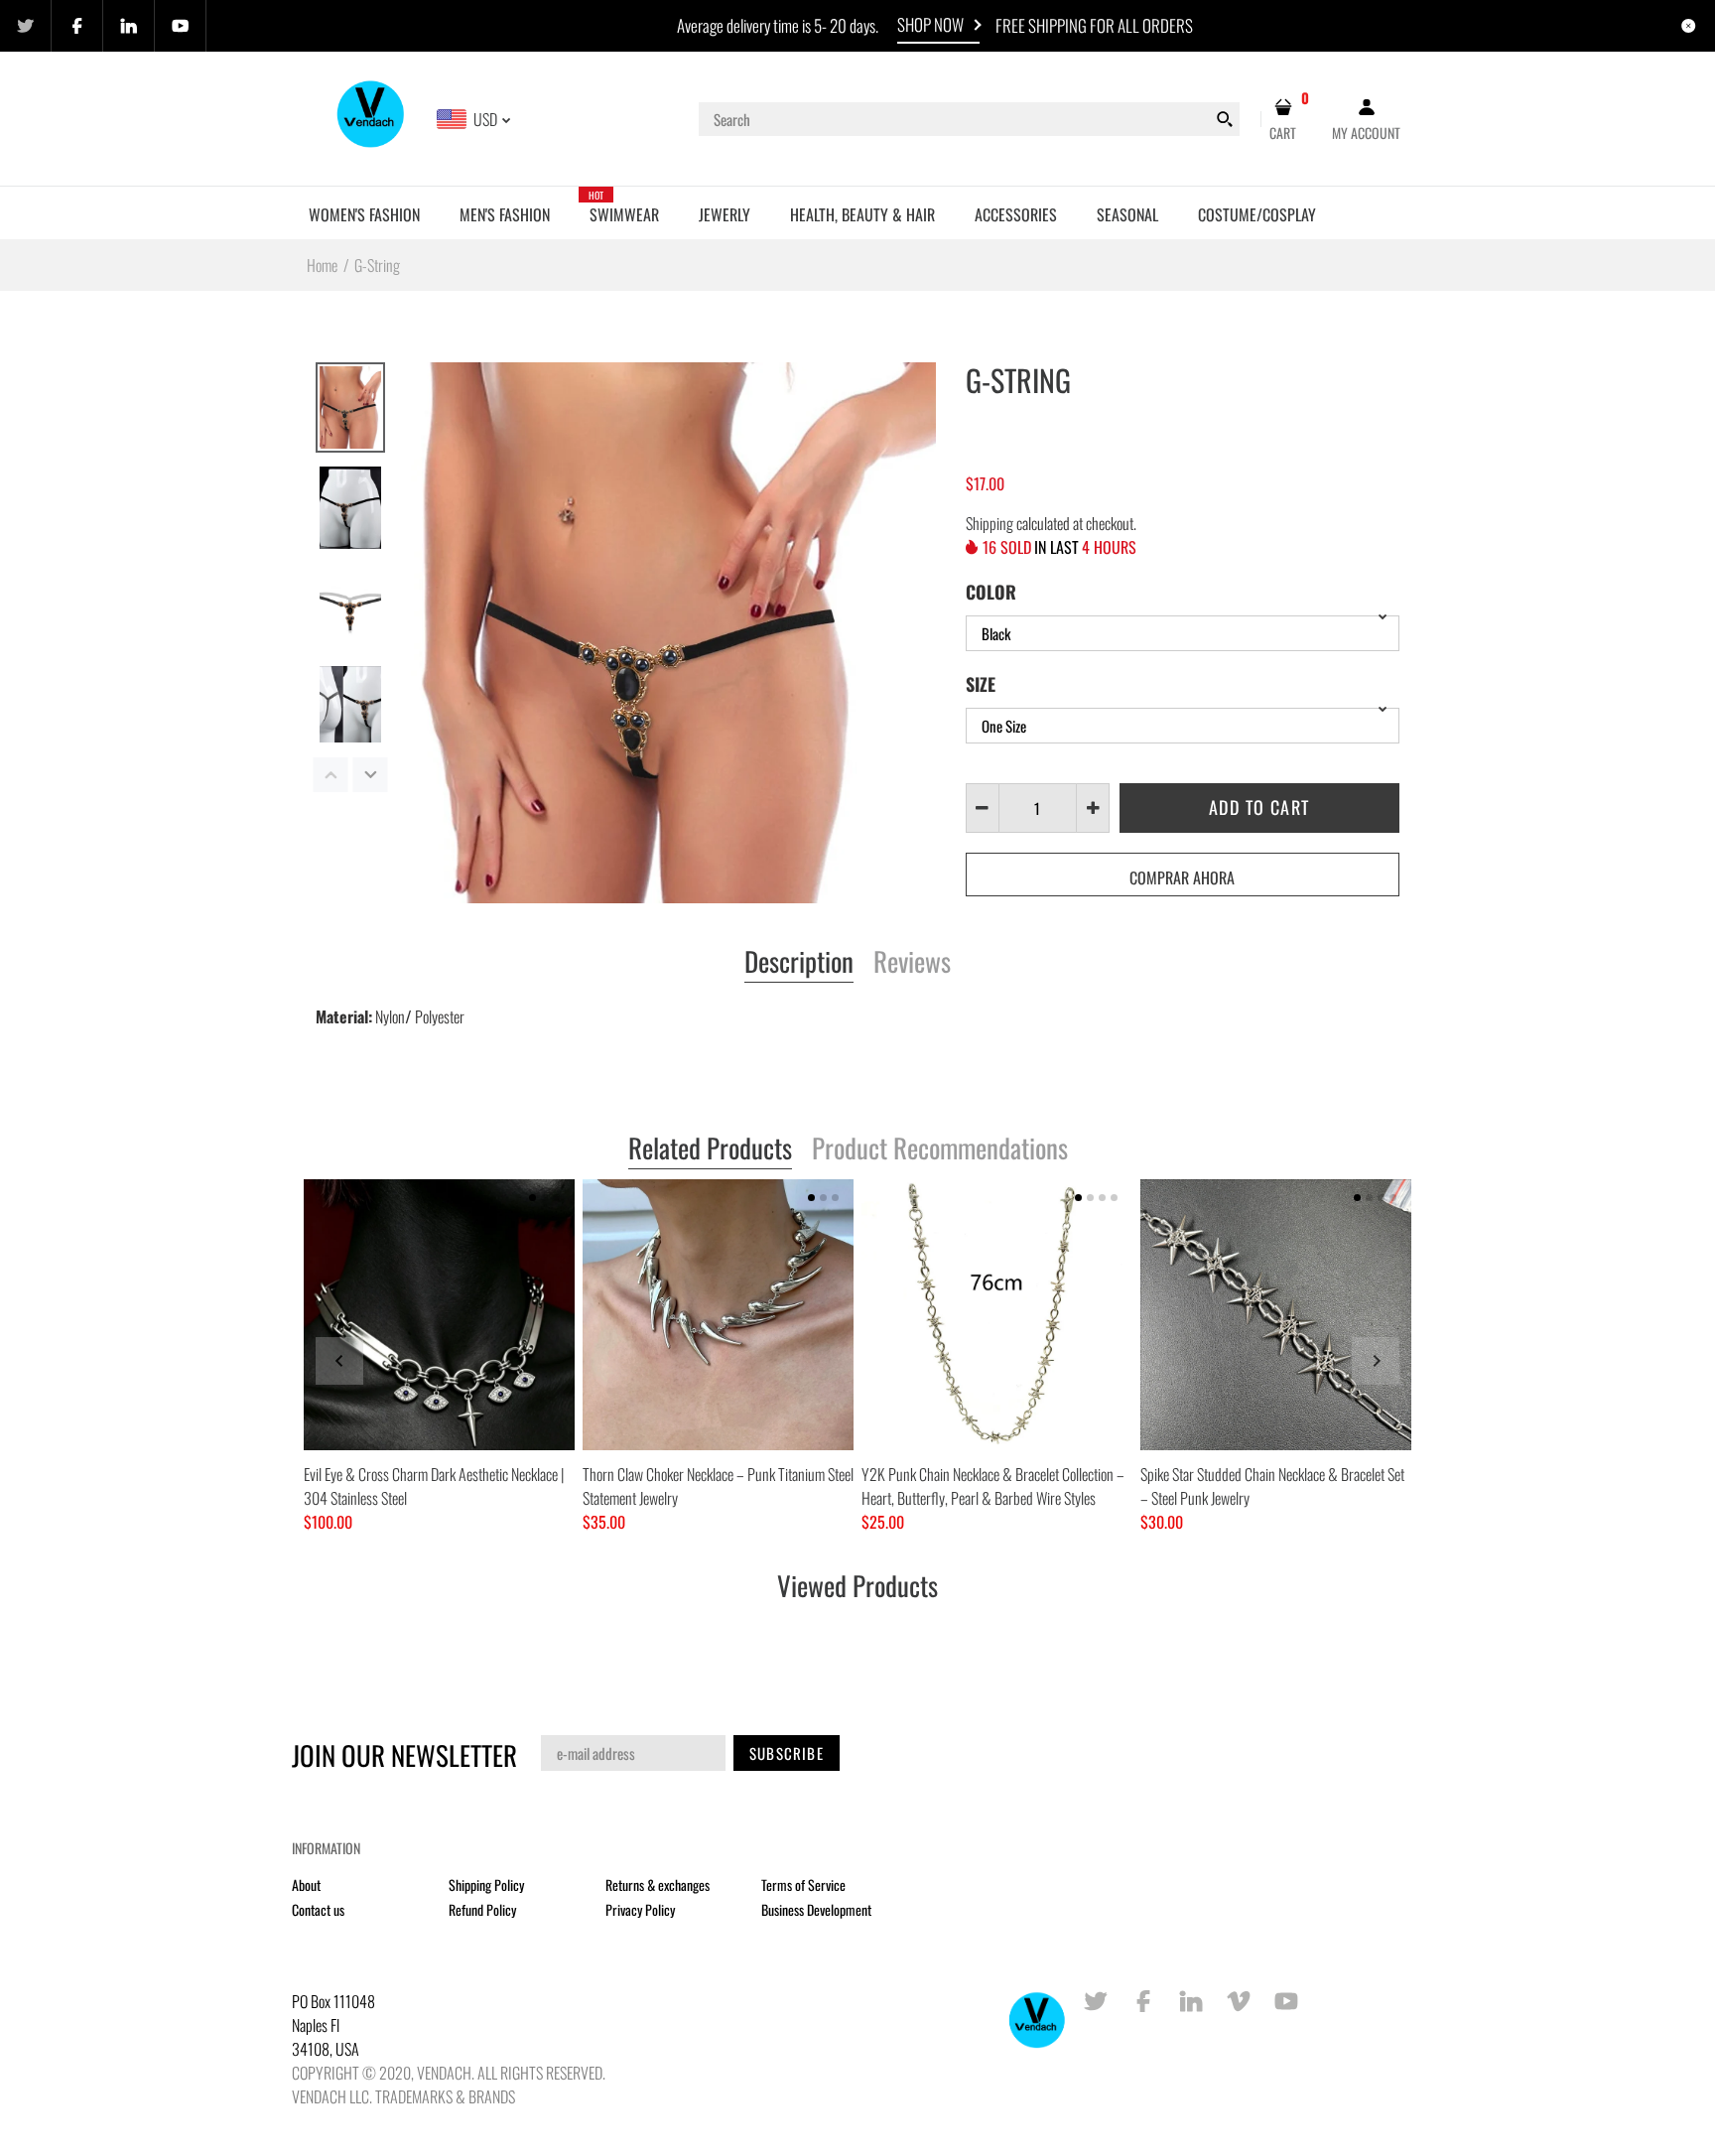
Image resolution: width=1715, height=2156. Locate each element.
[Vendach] (372, 117)
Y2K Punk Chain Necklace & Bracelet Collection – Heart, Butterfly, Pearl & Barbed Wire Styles (993, 1486)
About (306, 1885)
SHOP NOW (930, 24)
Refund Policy (482, 1909)
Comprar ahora (1182, 877)
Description (799, 963)
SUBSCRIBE (787, 1753)
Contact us (318, 1909)
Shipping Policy (486, 1885)
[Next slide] (1376, 1361)
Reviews (912, 963)
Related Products (710, 1149)
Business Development (816, 1909)
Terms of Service (803, 1885)
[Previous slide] (339, 1361)
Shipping (989, 523)
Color (991, 592)
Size (981, 684)
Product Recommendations (940, 1149)
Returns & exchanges (658, 1885)
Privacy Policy (640, 1909)
